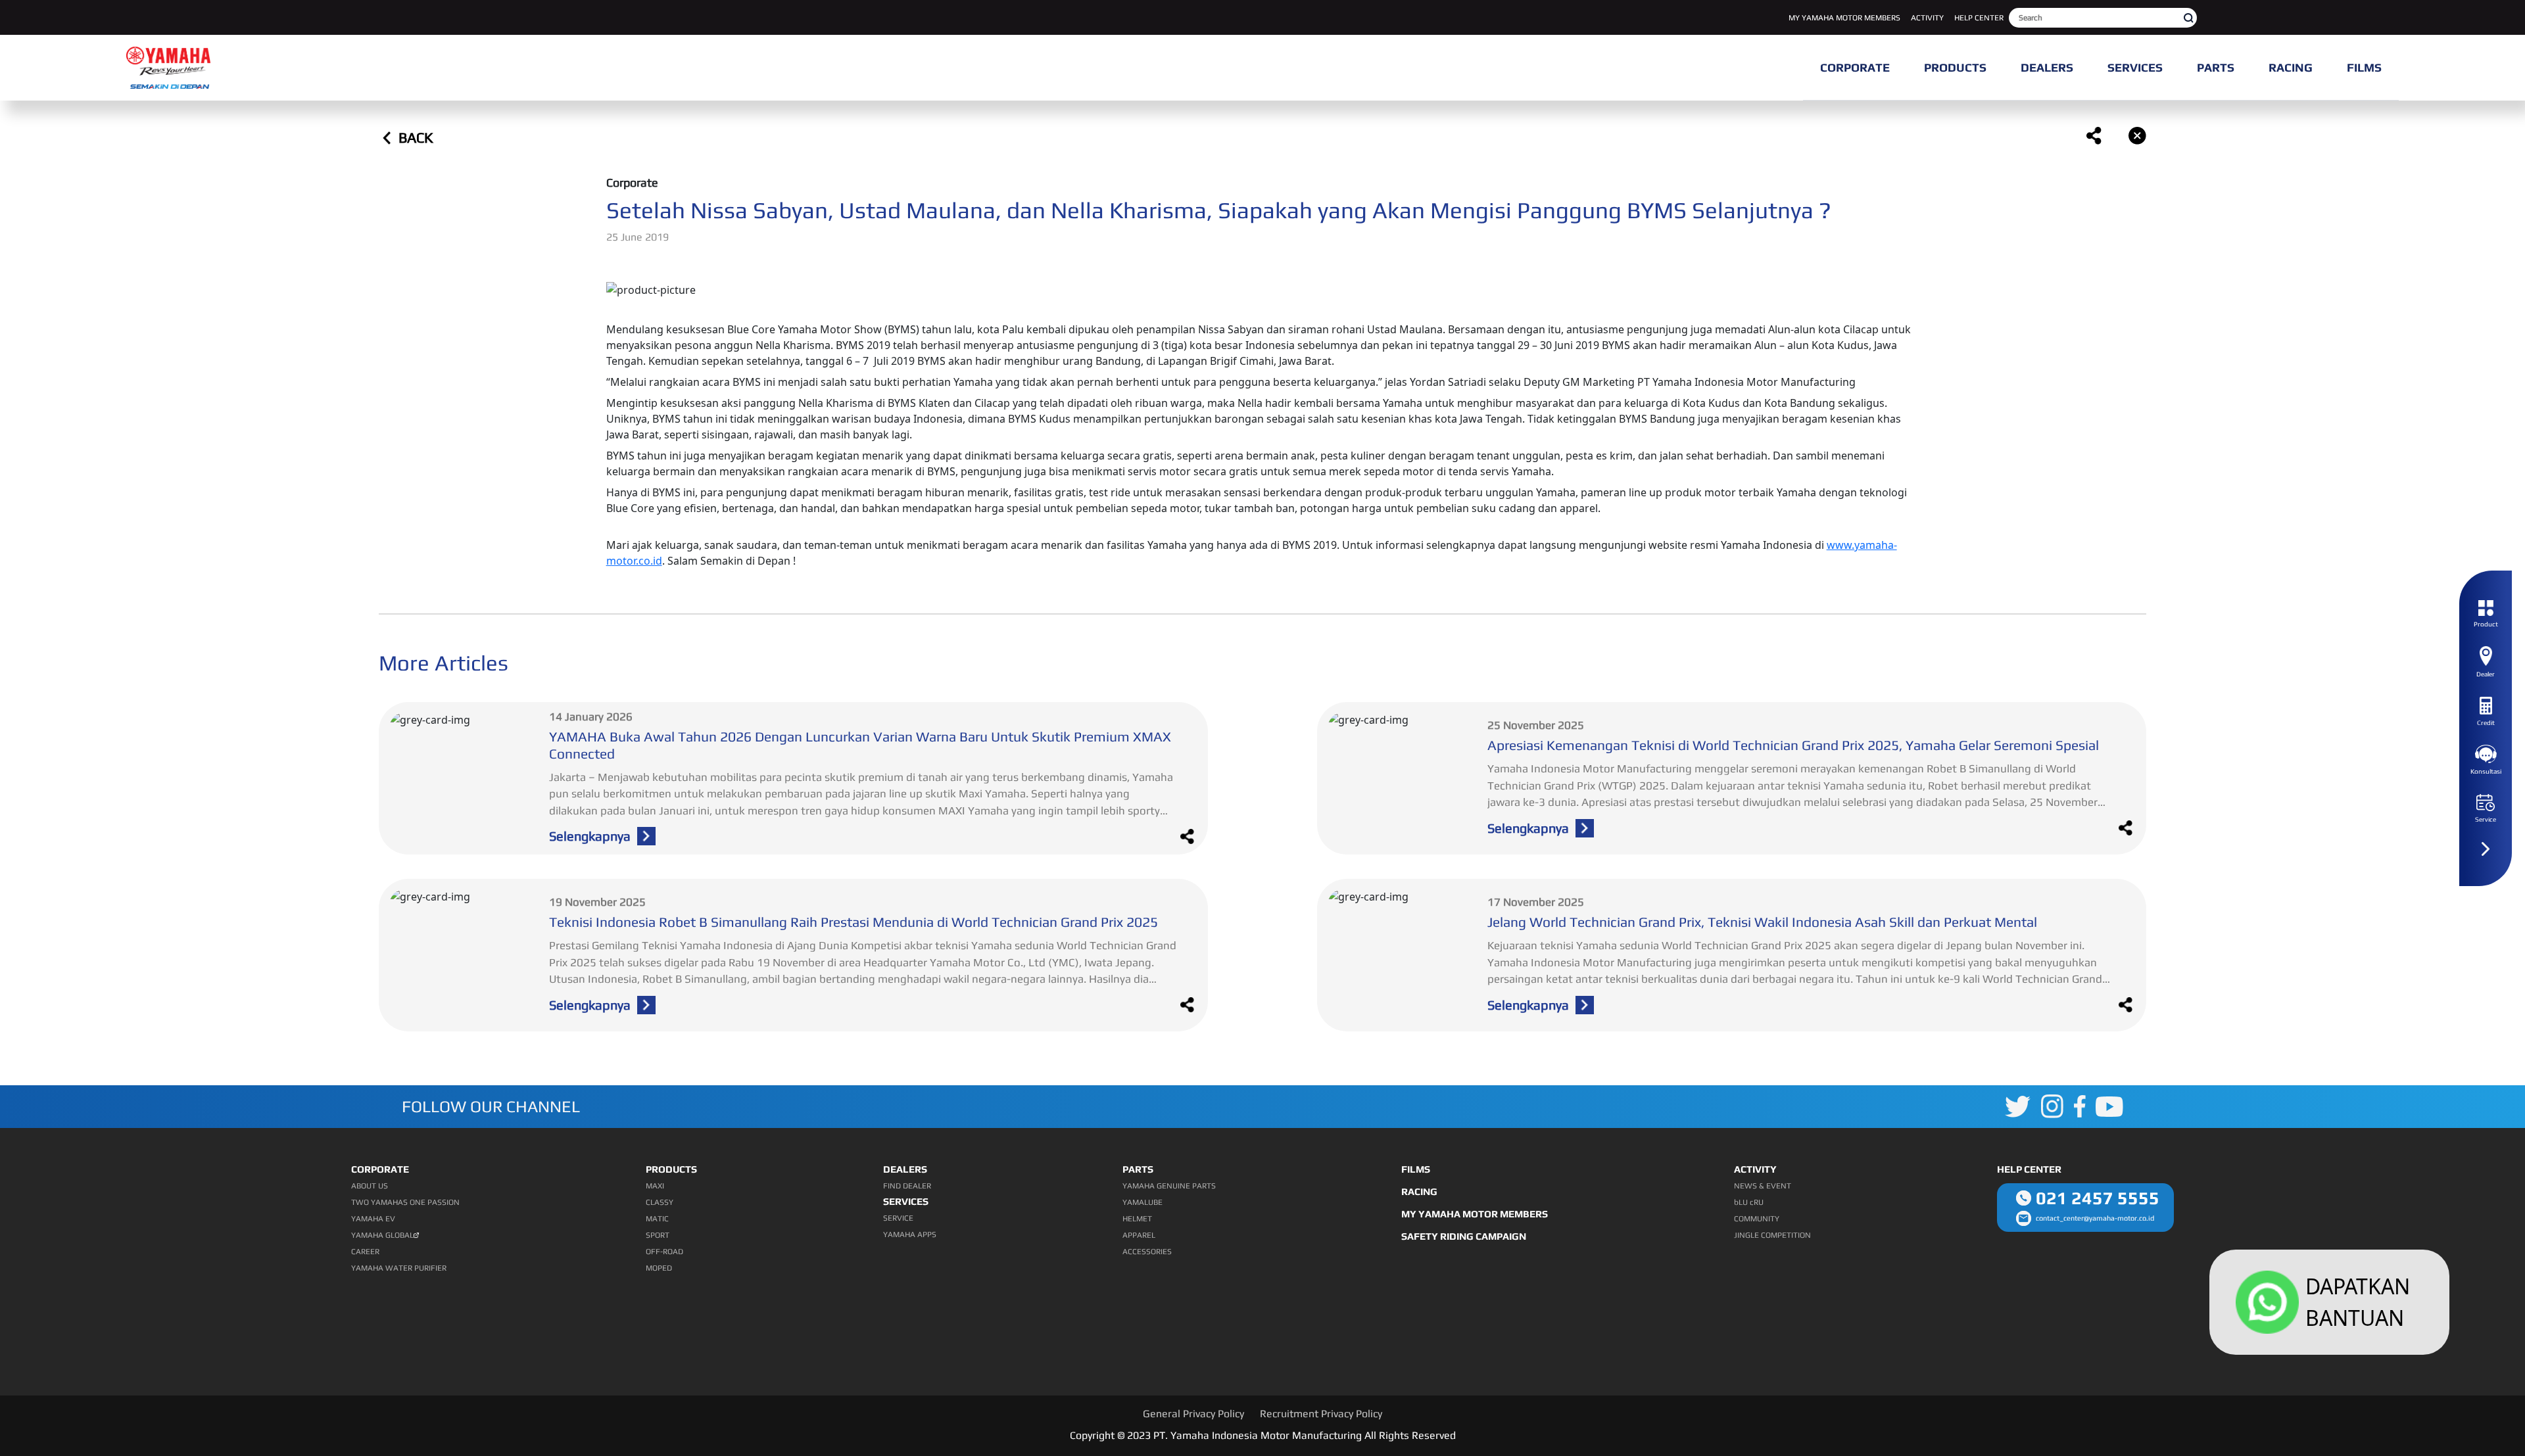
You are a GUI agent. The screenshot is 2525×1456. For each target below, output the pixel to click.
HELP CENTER (1979, 18)
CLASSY (660, 1202)
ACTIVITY (1927, 18)
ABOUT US (370, 1186)
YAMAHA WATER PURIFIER (399, 1268)
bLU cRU (1749, 1202)
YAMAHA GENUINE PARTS (1169, 1186)
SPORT (658, 1235)
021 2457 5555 (2098, 1198)
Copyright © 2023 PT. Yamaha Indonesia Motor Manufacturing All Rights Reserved (1263, 1435)
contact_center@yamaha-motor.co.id (2095, 1218)
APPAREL (1139, 1235)
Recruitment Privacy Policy (1321, 1414)
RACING (1419, 1191)
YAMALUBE (1142, 1202)
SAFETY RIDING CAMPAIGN (1464, 1236)
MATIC (657, 1219)
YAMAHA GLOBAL (382, 1235)
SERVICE (898, 1218)
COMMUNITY (1757, 1219)
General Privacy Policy (1193, 1414)
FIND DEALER (907, 1186)
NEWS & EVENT (1763, 1186)
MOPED (659, 1268)
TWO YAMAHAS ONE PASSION (405, 1202)
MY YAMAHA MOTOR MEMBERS (1844, 18)
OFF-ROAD (664, 1252)
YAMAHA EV (373, 1219)
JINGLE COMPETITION (1772, 1235)
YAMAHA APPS (910, 1234)
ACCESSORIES (1147, 1252)
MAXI (655, 1186)
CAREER (365, 1252)
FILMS (1416, 1169)
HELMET (1137, 1219)
